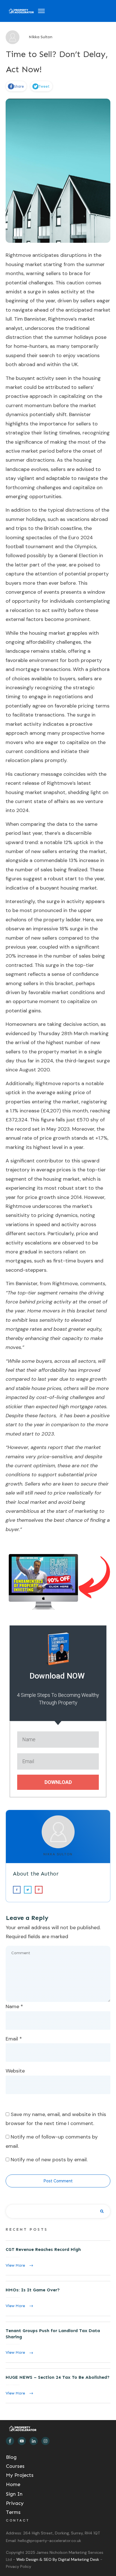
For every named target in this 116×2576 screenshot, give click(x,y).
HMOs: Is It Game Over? (58, 2298)
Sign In (14, 2494)
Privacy (15, 2503)
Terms (13, 2512)
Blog (11, 2457)
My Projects (20, 2475)
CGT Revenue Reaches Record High (58, 2258)
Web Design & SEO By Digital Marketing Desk (58, 2559)
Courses (15, 2466)
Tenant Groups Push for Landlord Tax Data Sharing (58, 2342)
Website (15, 2071)
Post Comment (58, 2181)
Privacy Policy (19, 2566)
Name (14, 2006)
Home (13, 2484)
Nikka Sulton (58, 1854)
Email (14, 2039)
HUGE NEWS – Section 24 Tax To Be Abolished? (58, 2386)
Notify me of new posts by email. (49, 2160)
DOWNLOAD (58, 1782)
